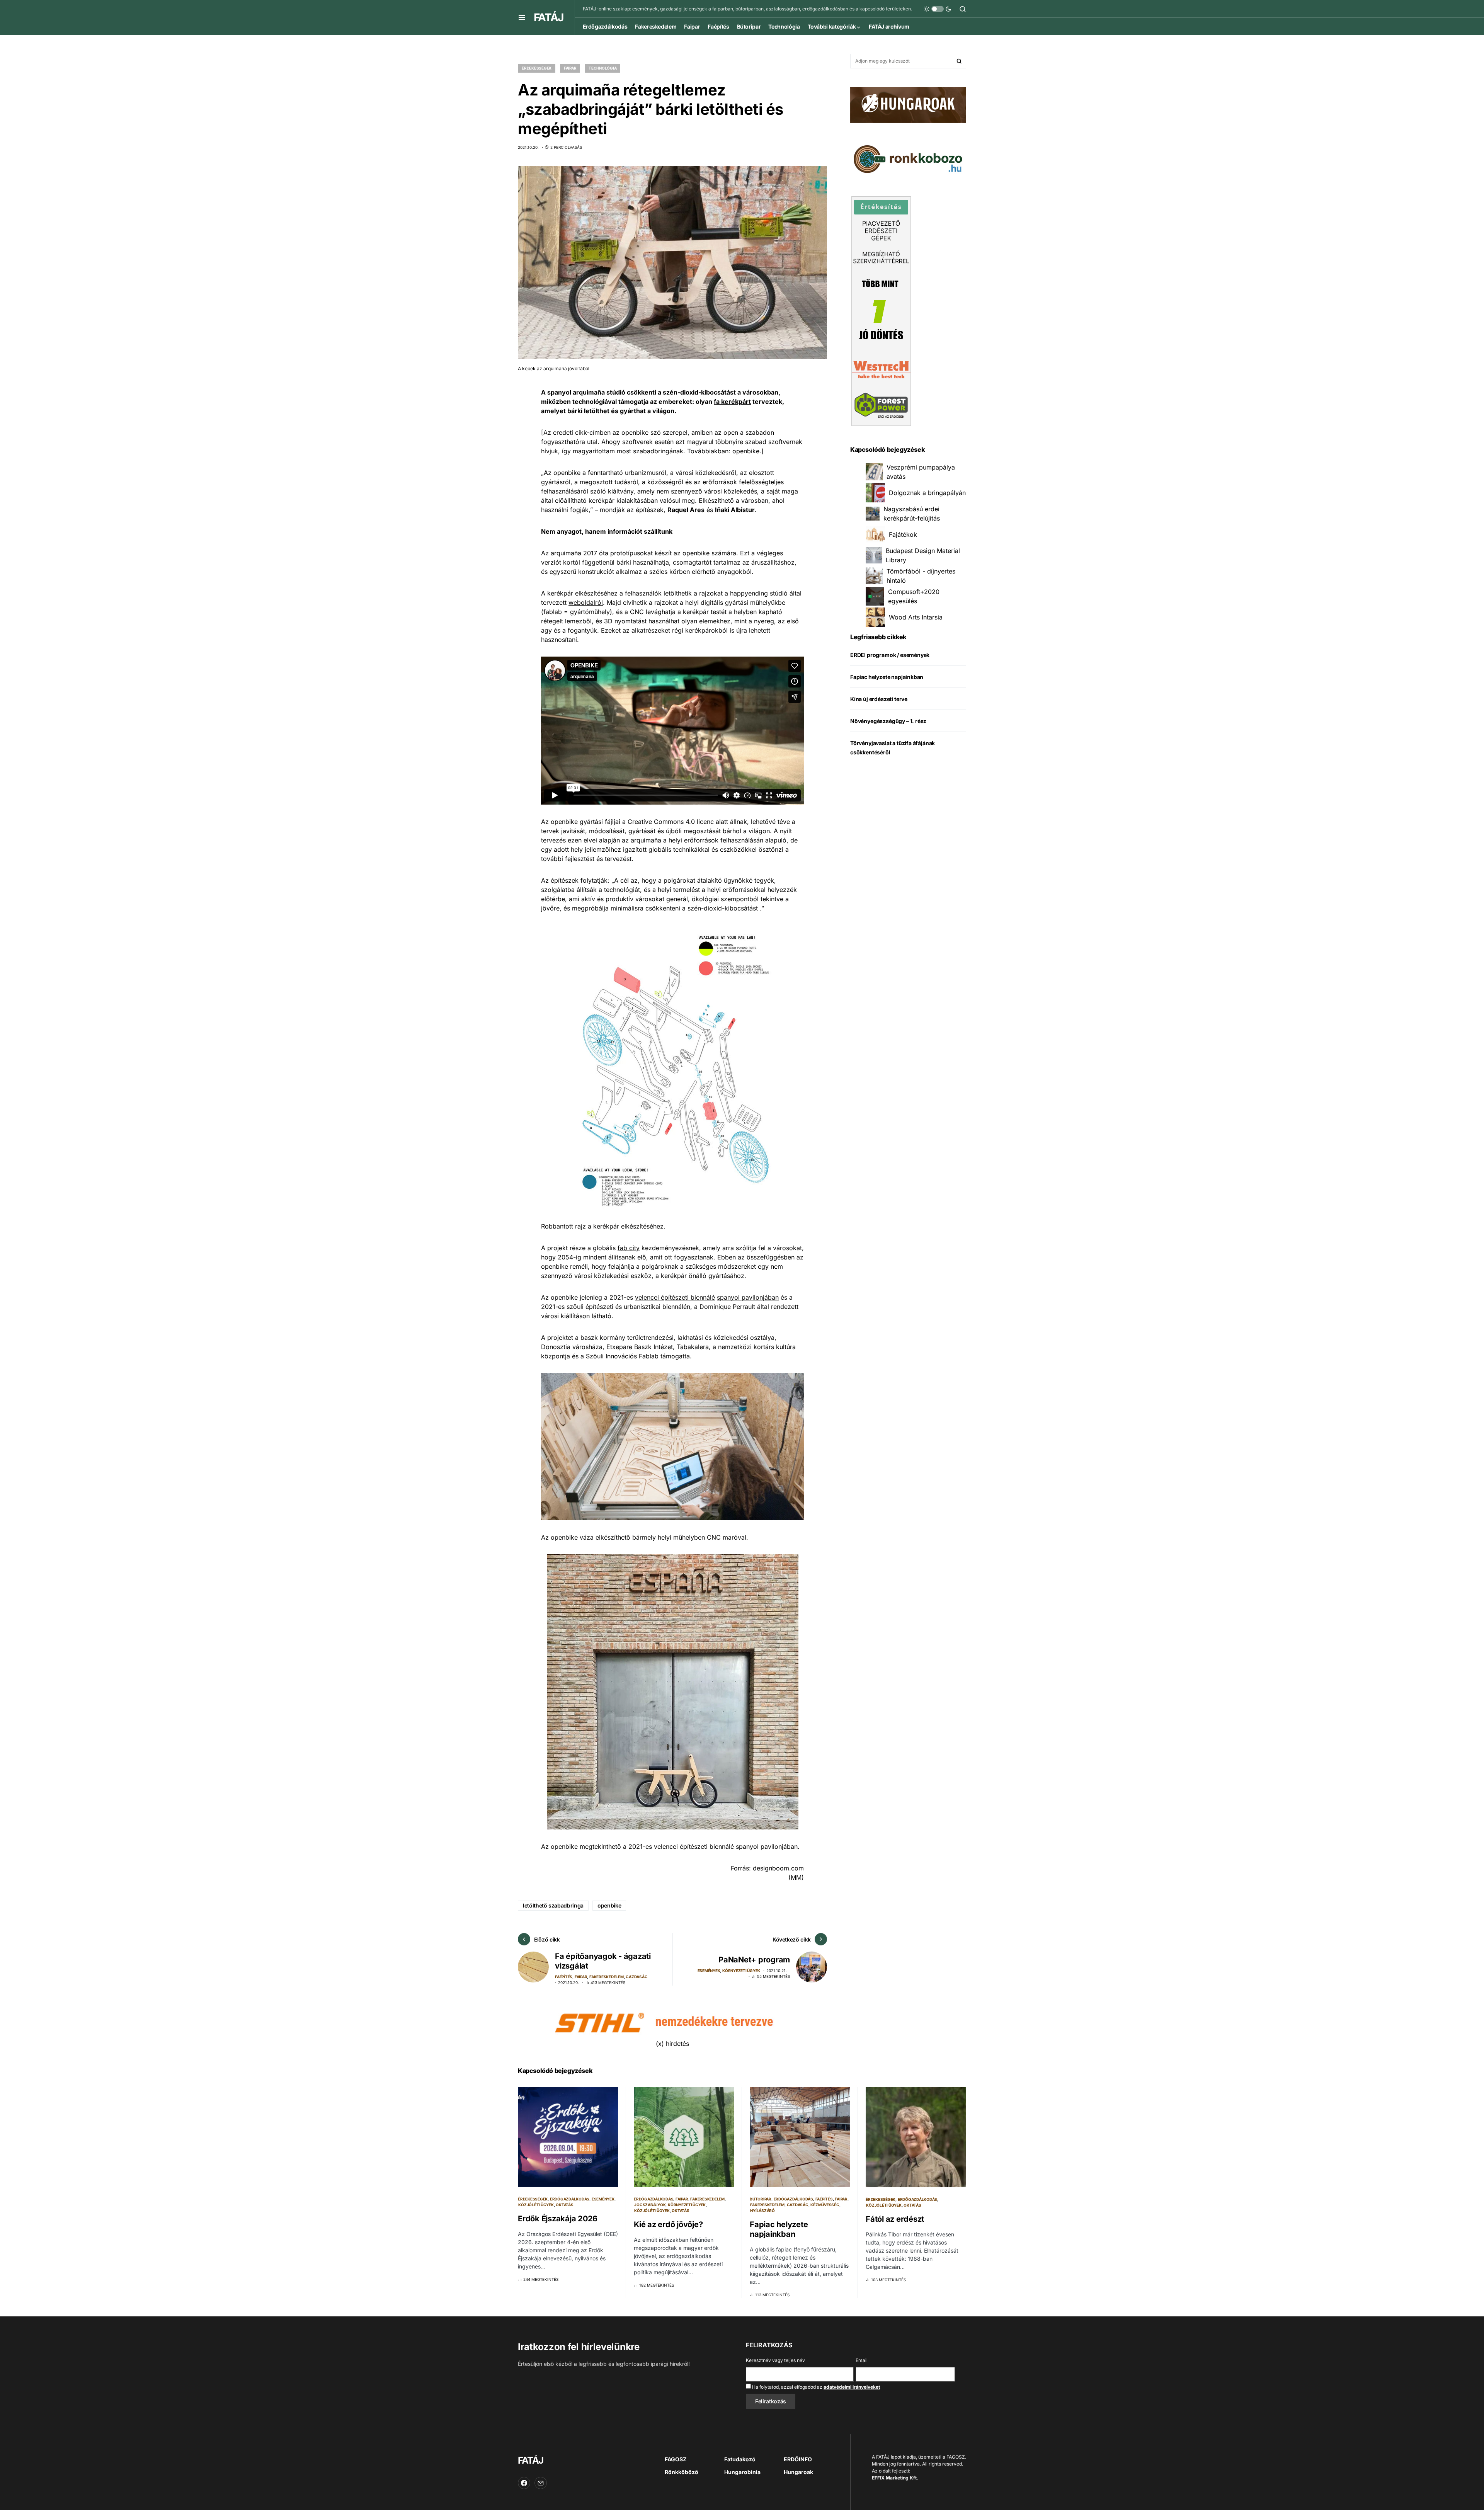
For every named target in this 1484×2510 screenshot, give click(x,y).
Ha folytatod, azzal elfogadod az (815, 2387)
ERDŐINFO (798, 2459)
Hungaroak (798, 2472)
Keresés (959, 61)
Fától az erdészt (895, 2219)
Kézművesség (825, 2205)
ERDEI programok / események (890, 655)
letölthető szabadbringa (553, 1905)
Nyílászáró (762, 2211)
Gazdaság (636, 1977)
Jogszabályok (650, 2205)
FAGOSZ (676, 2459)
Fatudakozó (740, 2459)
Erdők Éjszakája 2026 (558, 2219)
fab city (629, 1248)
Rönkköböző (682, 2472)
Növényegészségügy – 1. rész (888, 721)
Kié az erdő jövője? (668, 2224)
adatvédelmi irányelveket (852, 2387)
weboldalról (586, 602)
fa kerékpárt (732, 402)
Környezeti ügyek (741, 1971)
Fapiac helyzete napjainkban (887, 677)
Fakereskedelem (607, 1977)
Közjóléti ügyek (536, 2205)
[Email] (541, 2483)
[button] (522, 17)
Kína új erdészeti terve (879, 699)
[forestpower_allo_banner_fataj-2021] (881, 311)
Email (862, 2360)
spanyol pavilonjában (748, 1297)
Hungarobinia (742, 2472)
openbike (609, 1905)
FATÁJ (548, 17)
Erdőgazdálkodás (570, 2199)
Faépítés (564, 1977)
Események (709, 1971)
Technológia (602, 68)
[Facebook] (524, 2483)
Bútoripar (761, 2199)
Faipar (570, 68)
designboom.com (778, 1868)
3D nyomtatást (625, 621)
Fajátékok (903, 534)
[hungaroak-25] (908, 104)
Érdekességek (537, 68)
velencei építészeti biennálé (675, 1297)
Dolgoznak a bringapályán (927, 493)
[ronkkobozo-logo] (908, 158)
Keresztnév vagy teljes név (775, 2360)
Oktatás (564, 2205)
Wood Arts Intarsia (916, 617)
